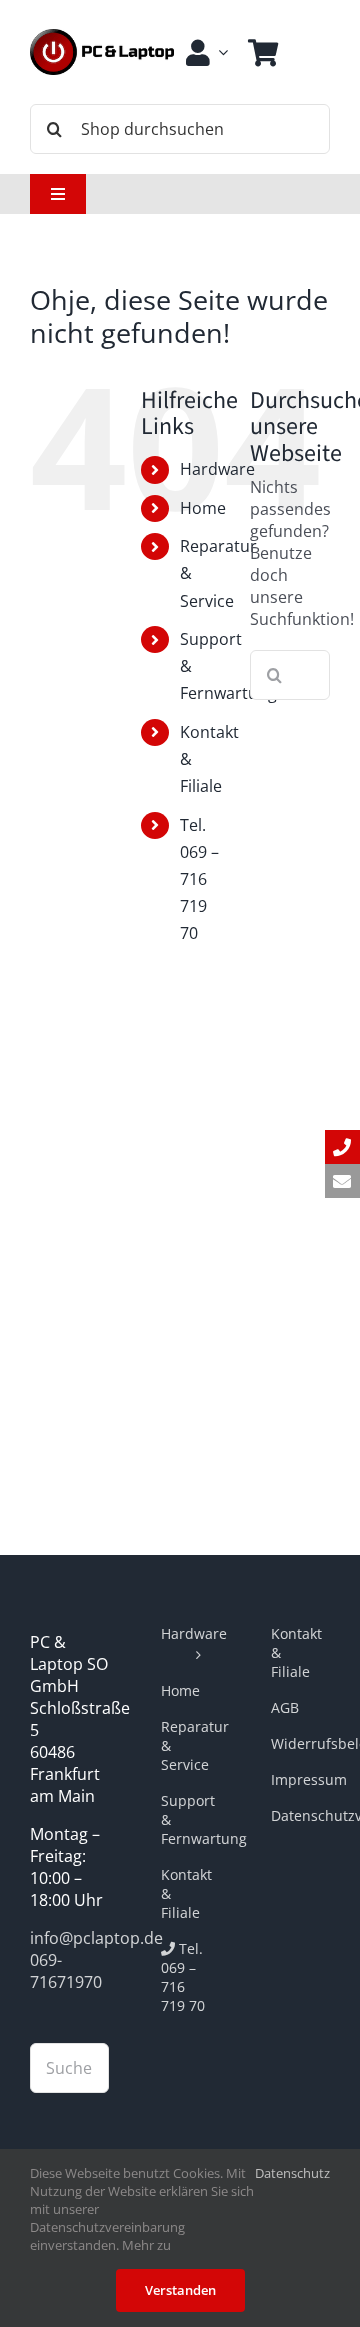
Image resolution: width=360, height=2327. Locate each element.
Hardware (217, 469)
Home (203, 508)
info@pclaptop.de (96, 1938)
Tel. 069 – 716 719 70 (199, 879)
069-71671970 (66, 1971)
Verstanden (180, 2290)
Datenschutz (292, 2173)
